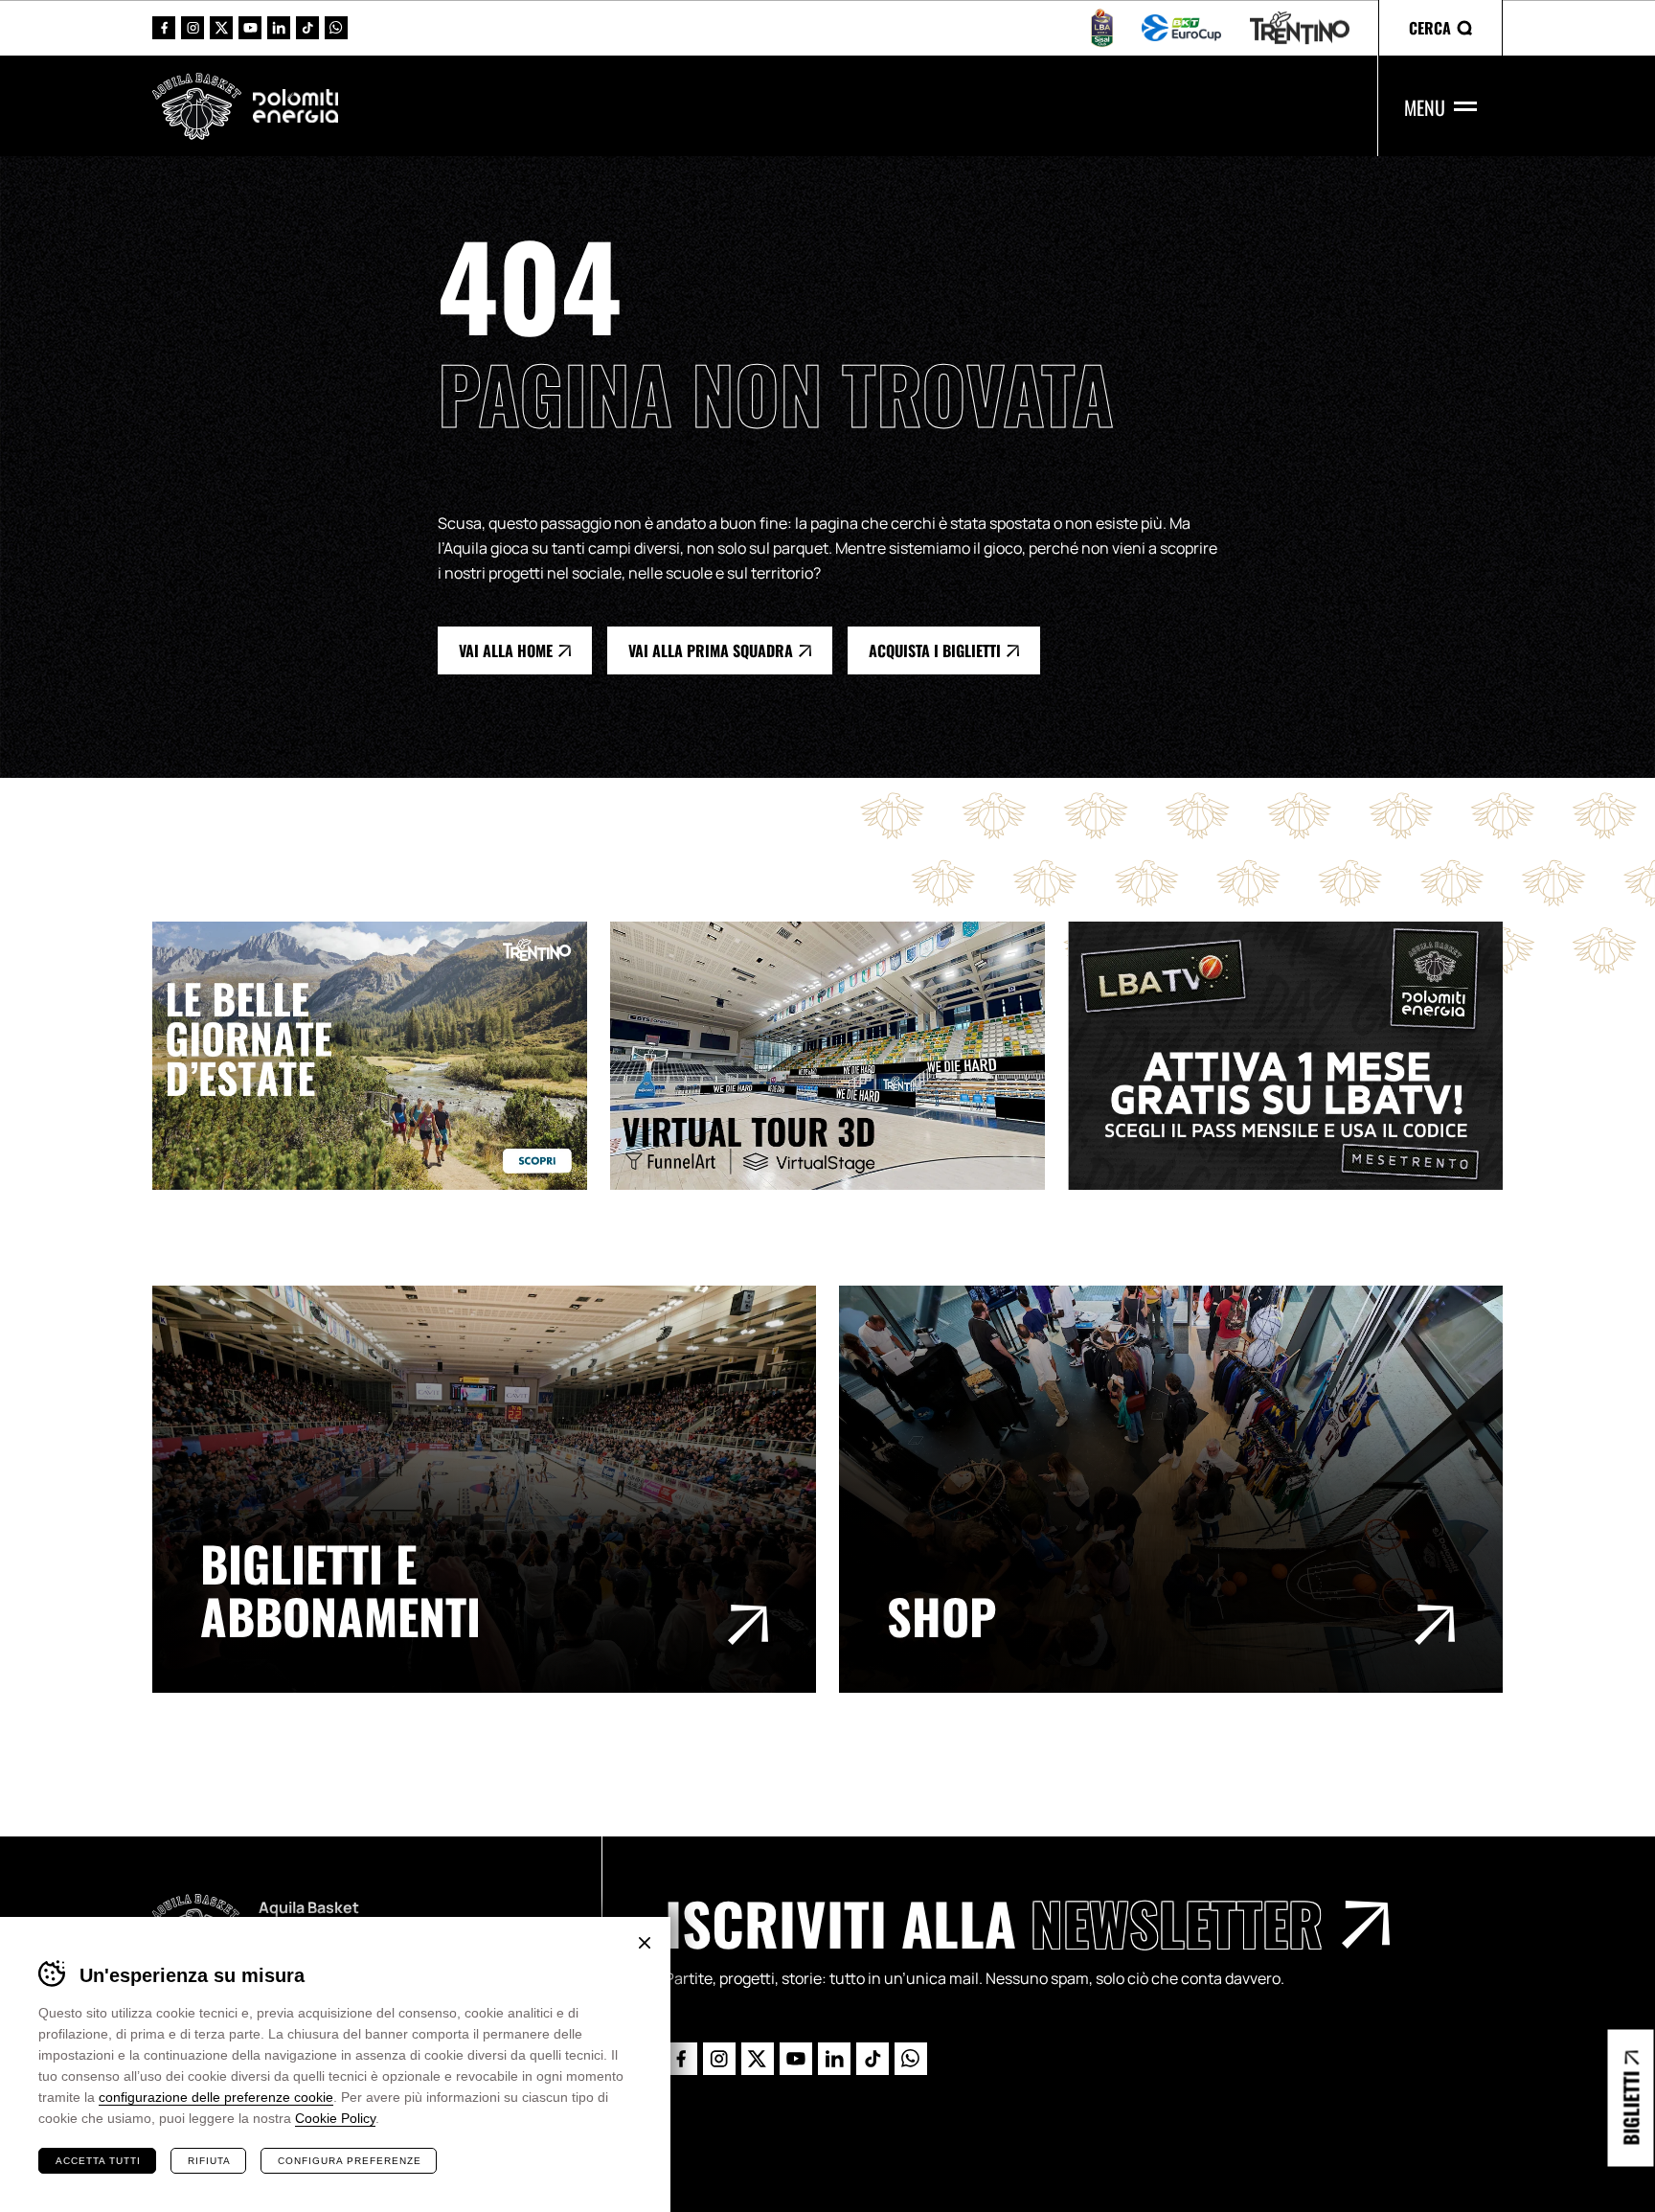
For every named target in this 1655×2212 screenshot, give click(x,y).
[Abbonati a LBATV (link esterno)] (1297, 1055)
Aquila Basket (197, 106)
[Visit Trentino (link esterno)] (381, 1055)
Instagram (193, 28)
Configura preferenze (350, 2161)
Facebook (164, 28)
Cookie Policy (335, 2118)
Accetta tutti (98, 2161)
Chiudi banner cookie (645, 1943)
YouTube (250, 28)
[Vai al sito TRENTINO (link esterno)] (1300, 28)
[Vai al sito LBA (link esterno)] (1102, 28)
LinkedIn (279, 28)
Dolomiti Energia (295, 105)
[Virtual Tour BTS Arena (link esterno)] (839, 1055)
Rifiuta (209, 2161)
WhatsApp (336, 28)
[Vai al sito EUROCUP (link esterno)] (1181, 28)
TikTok (307, 28)
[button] (1440, 28)
